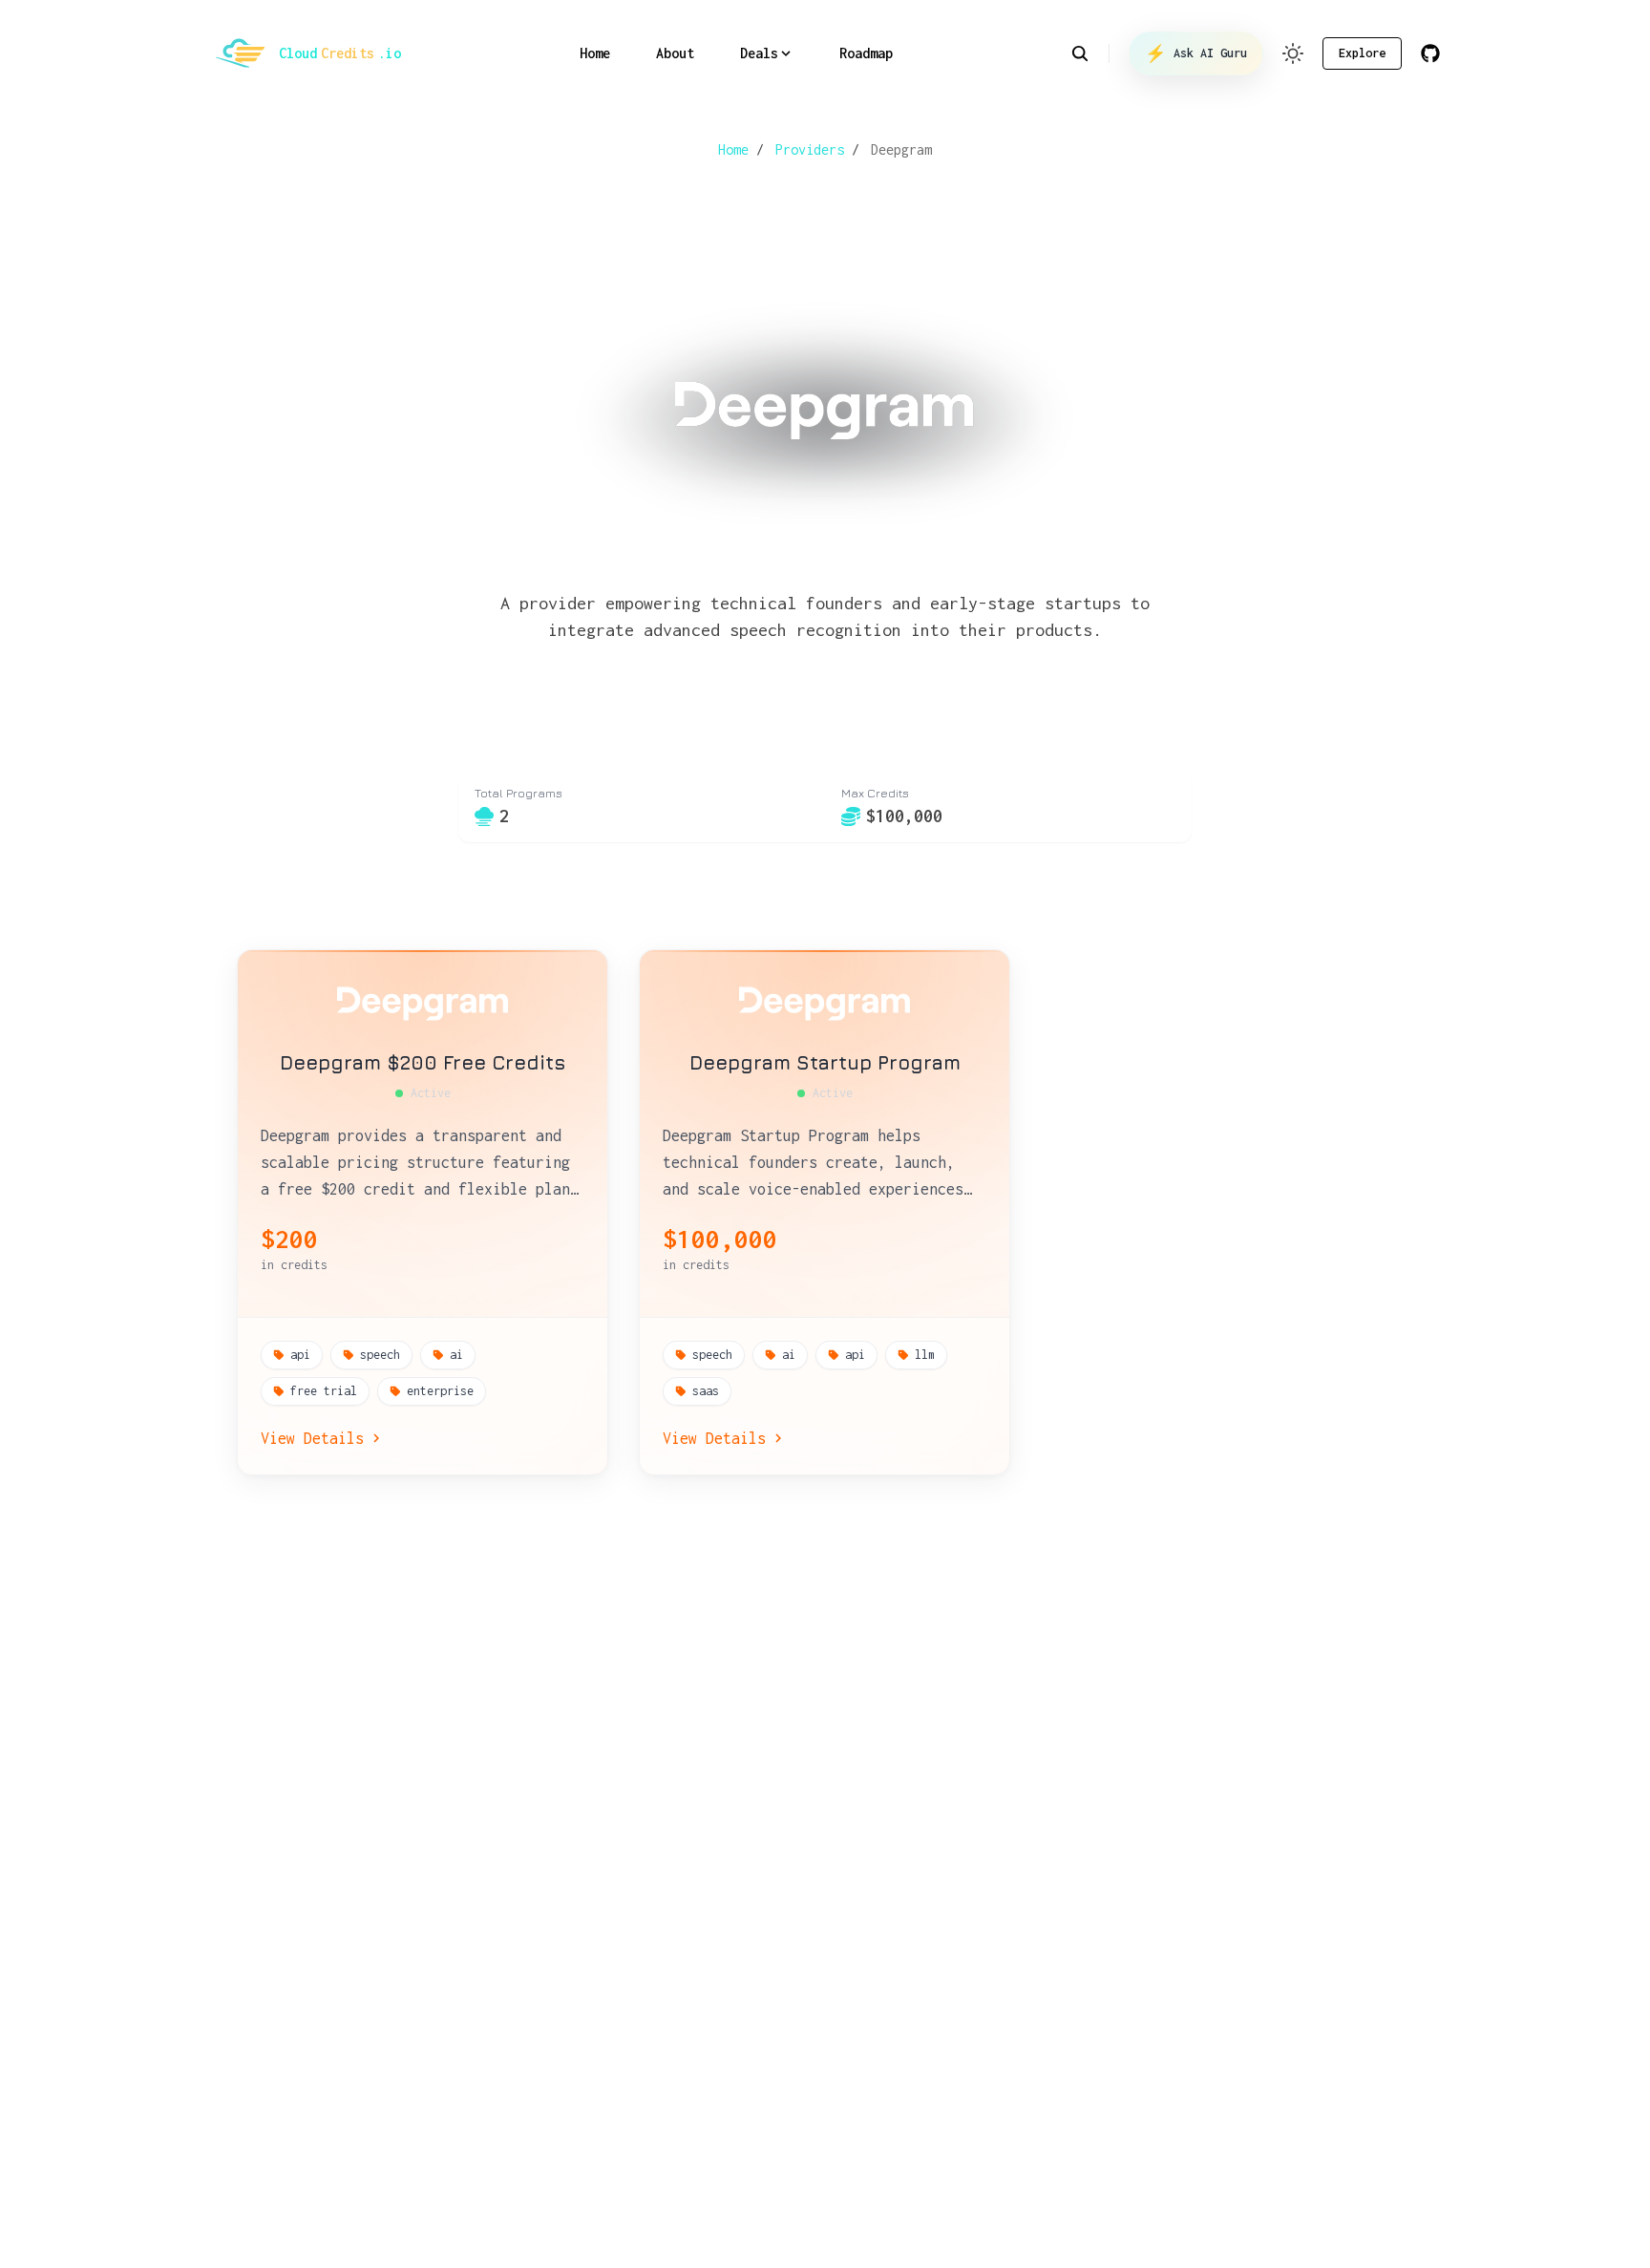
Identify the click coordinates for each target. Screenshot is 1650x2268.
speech (380, 1355)
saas (706, 1391)
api (300, 1355)
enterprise (440, 1391)
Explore (1362, 53)
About (675, 53)
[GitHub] (1430, 53)
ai (456, 1355)
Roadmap (866, 53)
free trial (324, 1391)
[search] (1090, 53)
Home (595, 53)
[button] (1293, 53)
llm (925, 1355)
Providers (810, 149)
